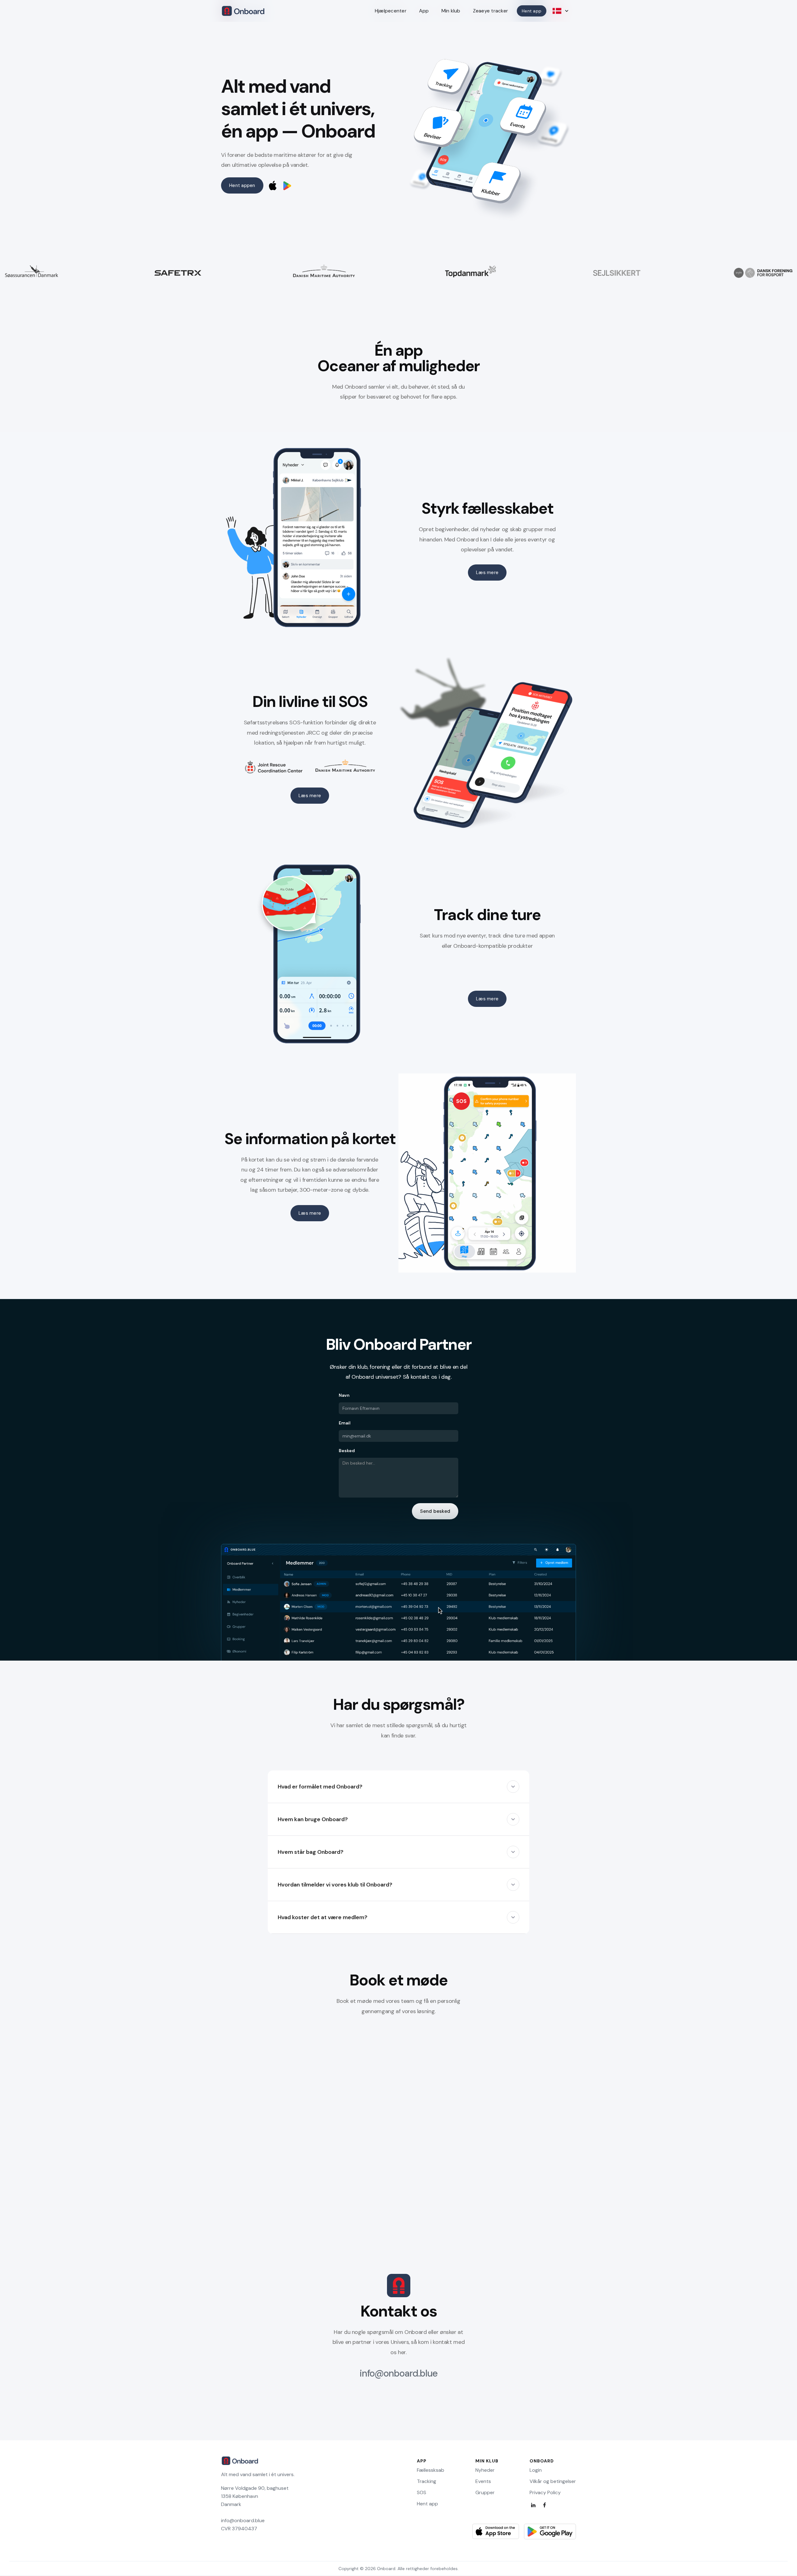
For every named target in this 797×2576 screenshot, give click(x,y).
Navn (344, 1395)
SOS (422, 2493)
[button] (398, 1787)
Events (483, 2481)
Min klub (451, 11)
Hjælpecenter (391, 11)
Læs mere (487, 573)
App (424, 11)
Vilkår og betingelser (553, 2481)
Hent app (427, 2504)
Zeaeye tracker (491, 11)
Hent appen (242, 185)
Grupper (485, 2493)
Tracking (427, 2481)
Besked (347, 1451)
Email (345, 1423)
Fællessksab (431, 2470)
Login (536, 2470)
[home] (243, 11)
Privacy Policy (545, 2493)
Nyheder (485, 2470)
